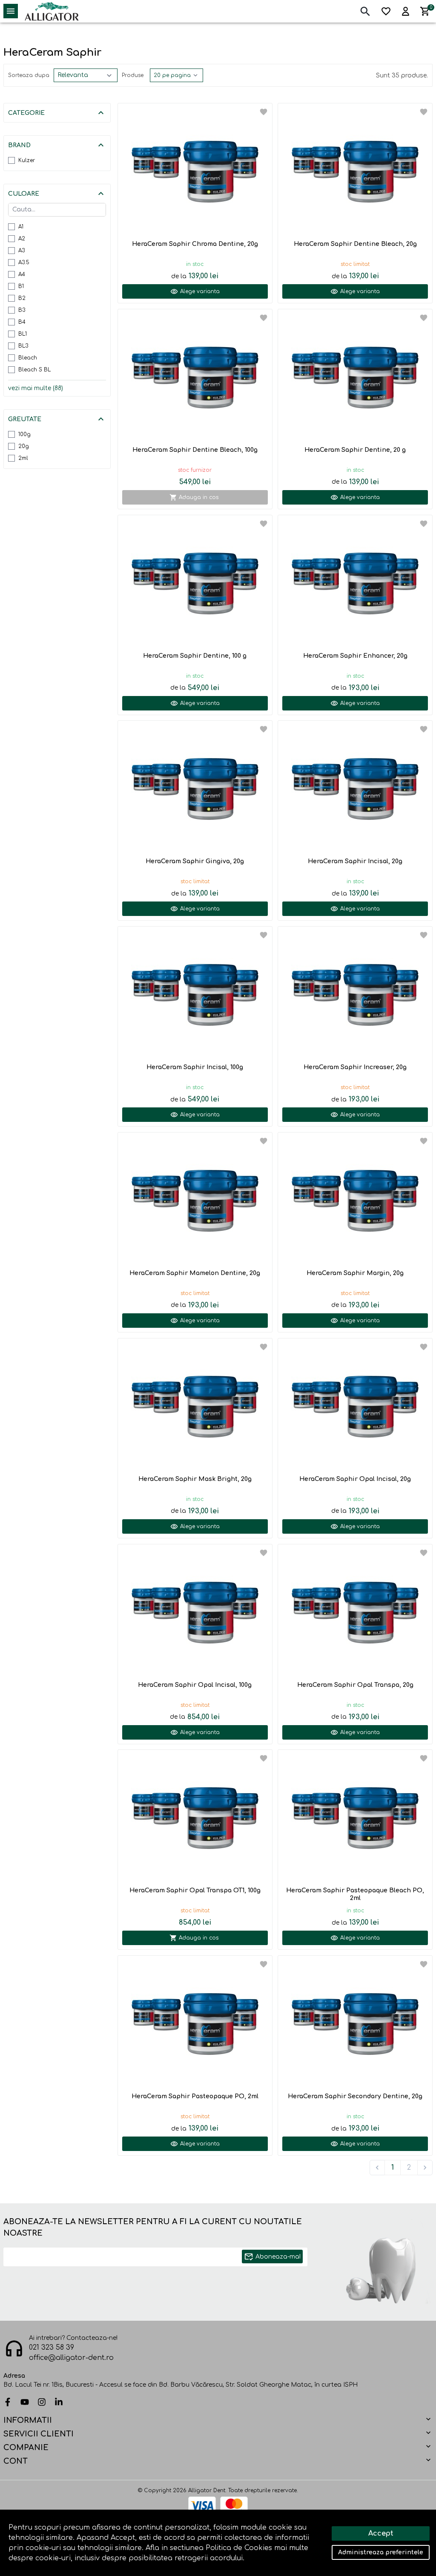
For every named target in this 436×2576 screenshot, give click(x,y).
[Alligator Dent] (52, 11)
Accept (381, 2533)
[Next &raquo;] (425, 2168)
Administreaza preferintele (381, 2552)
